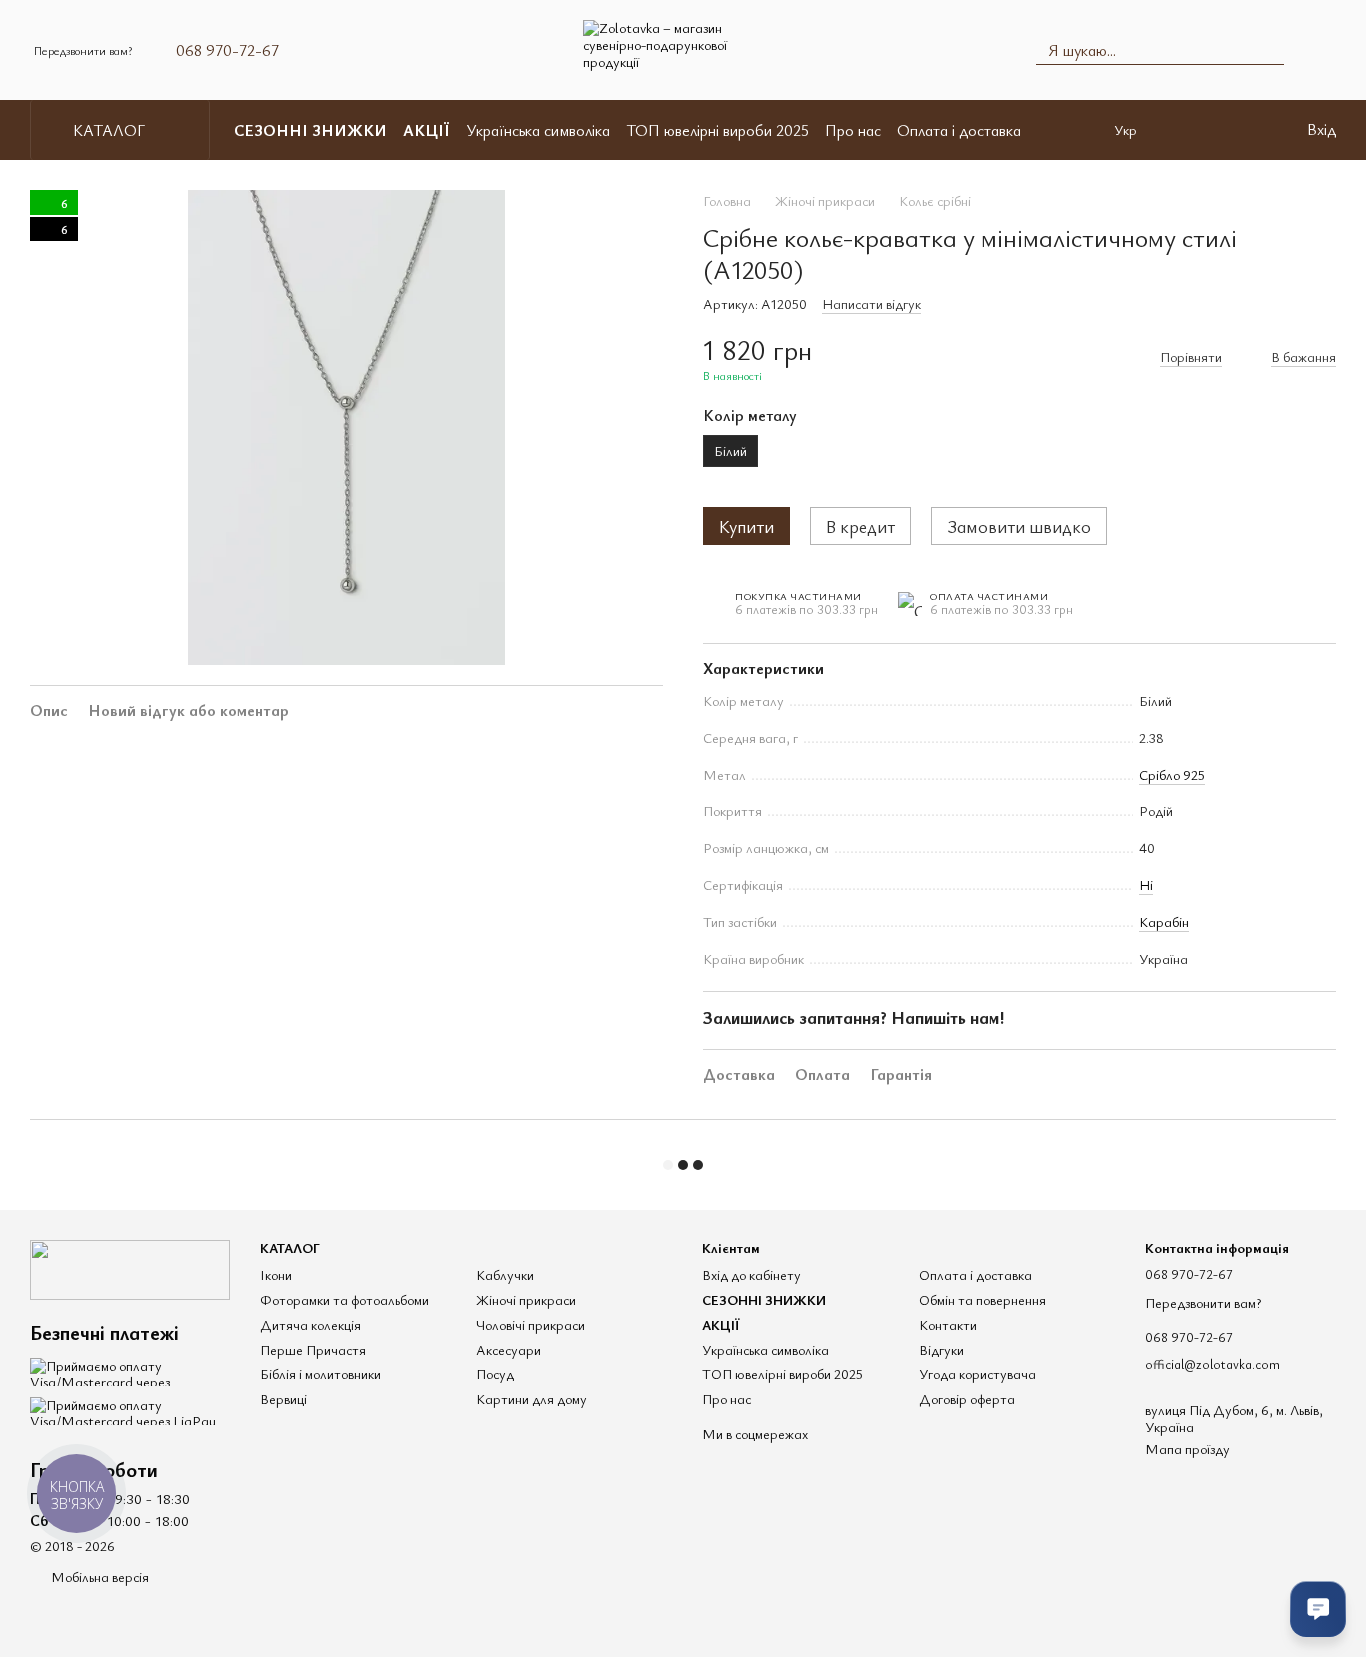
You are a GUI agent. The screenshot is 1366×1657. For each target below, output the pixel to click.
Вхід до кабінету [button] (751, 1274)
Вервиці (283, 1398)
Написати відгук (871, 303)
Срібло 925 (1172, 774)
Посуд (495, 1373)
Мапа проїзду (1187, 1448)
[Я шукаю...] (1268, 50)
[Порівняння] (1197, 130)
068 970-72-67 (227, 50)
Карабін (1164, 921)
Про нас (853, 130)
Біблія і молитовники (320, 1373)
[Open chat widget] (1318, 1609)
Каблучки (505, 1274)
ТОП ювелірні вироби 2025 (717, 130)
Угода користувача (977, 1373)
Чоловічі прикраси (530, 1324)
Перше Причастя (313, 1349)
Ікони (276, 1274)
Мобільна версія (98, 1576)
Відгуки (941, 1349)
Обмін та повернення (982, 1299)
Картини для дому (531, 1398)
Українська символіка (538, 130)
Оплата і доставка (959, 130)
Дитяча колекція (310, 1324)
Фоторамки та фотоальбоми (344, 1299)
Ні (1146, 884)
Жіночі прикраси (526, 1299)
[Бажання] (1249, 130)
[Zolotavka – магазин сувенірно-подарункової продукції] (130, 1267)
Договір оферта (967, 1398)
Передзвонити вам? (83, 50)
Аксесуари (508, 1349)
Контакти (948, 1324)
